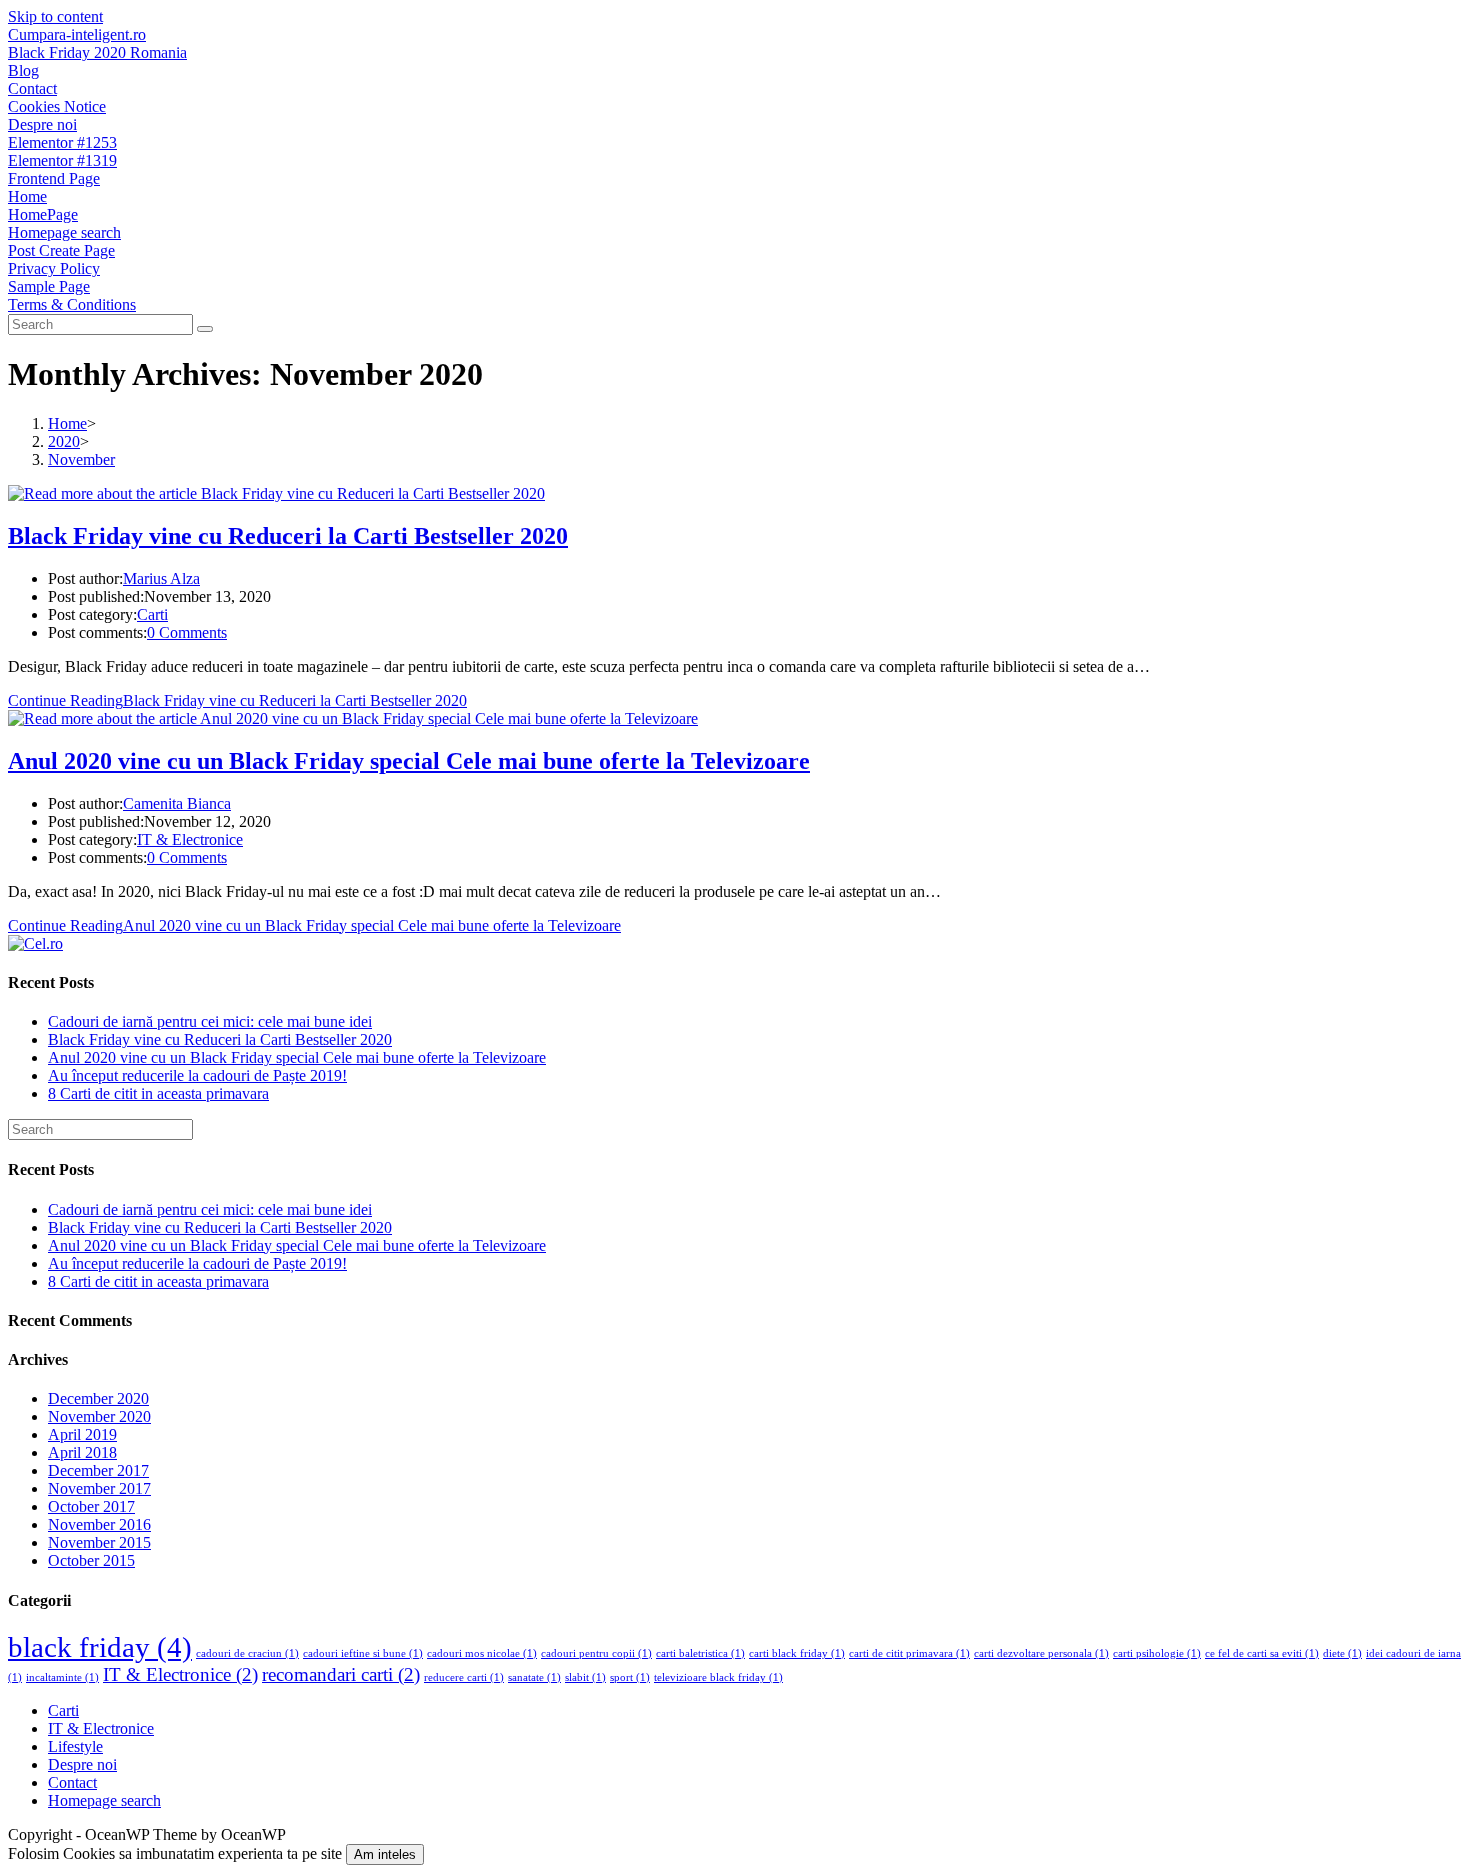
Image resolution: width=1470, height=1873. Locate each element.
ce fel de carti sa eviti (1262, 1653)
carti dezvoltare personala (1041, 1653)
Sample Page (49, 286)
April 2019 (82, 1434)
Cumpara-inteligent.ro (77, 34)
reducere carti (464, 1677)
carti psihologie (1157, 1653)
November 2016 (99, 1524)
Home (27, 196)
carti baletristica (700, 1653)
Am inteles (385, 1854)
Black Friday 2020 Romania (97, 52)
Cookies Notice (57, 106)
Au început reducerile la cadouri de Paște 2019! (197, 1075)
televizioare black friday (718, 1677)
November (81, 459)
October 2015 (91, 1560)
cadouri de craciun (247, 1653)
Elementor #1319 (62, 160)
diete (1342, 1653)
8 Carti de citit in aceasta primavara (158, 1093)
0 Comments (187, 632)
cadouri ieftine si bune (363, 1653)
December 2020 (98, 1398)
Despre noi (42, 124)
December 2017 (98, 1470)
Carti (152, 614)
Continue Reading (237, 700)
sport (630, 1677)
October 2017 (91, 1506)
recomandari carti (341, 1674)
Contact (32, 88)
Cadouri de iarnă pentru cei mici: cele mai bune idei (210, 1021)
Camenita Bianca (177, 803)
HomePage (43, 214)
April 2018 (82, 1452)
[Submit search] (205, 329)
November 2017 (99, 1488)
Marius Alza (161, 578)
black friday (100, 1647)
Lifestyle (75, 1746)
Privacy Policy (54, 268)
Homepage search (64, 232)
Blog (23, 70)
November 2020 (99, 1416)
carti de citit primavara (909, 1653)
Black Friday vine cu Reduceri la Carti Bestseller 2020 (288, 536)
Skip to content (55, 16)
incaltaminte (62, 1677)
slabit (585, 1677)
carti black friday (797, 1653)
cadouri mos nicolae (482, 1653)
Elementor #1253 (62, 142)
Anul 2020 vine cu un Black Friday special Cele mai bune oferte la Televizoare (409, 761)
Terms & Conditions (72, 304)
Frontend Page (54, 178)
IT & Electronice (190, 839)
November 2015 (99, 1542)
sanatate (534, 1677)
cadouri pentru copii (596, 1653)
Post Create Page (61, 250)
